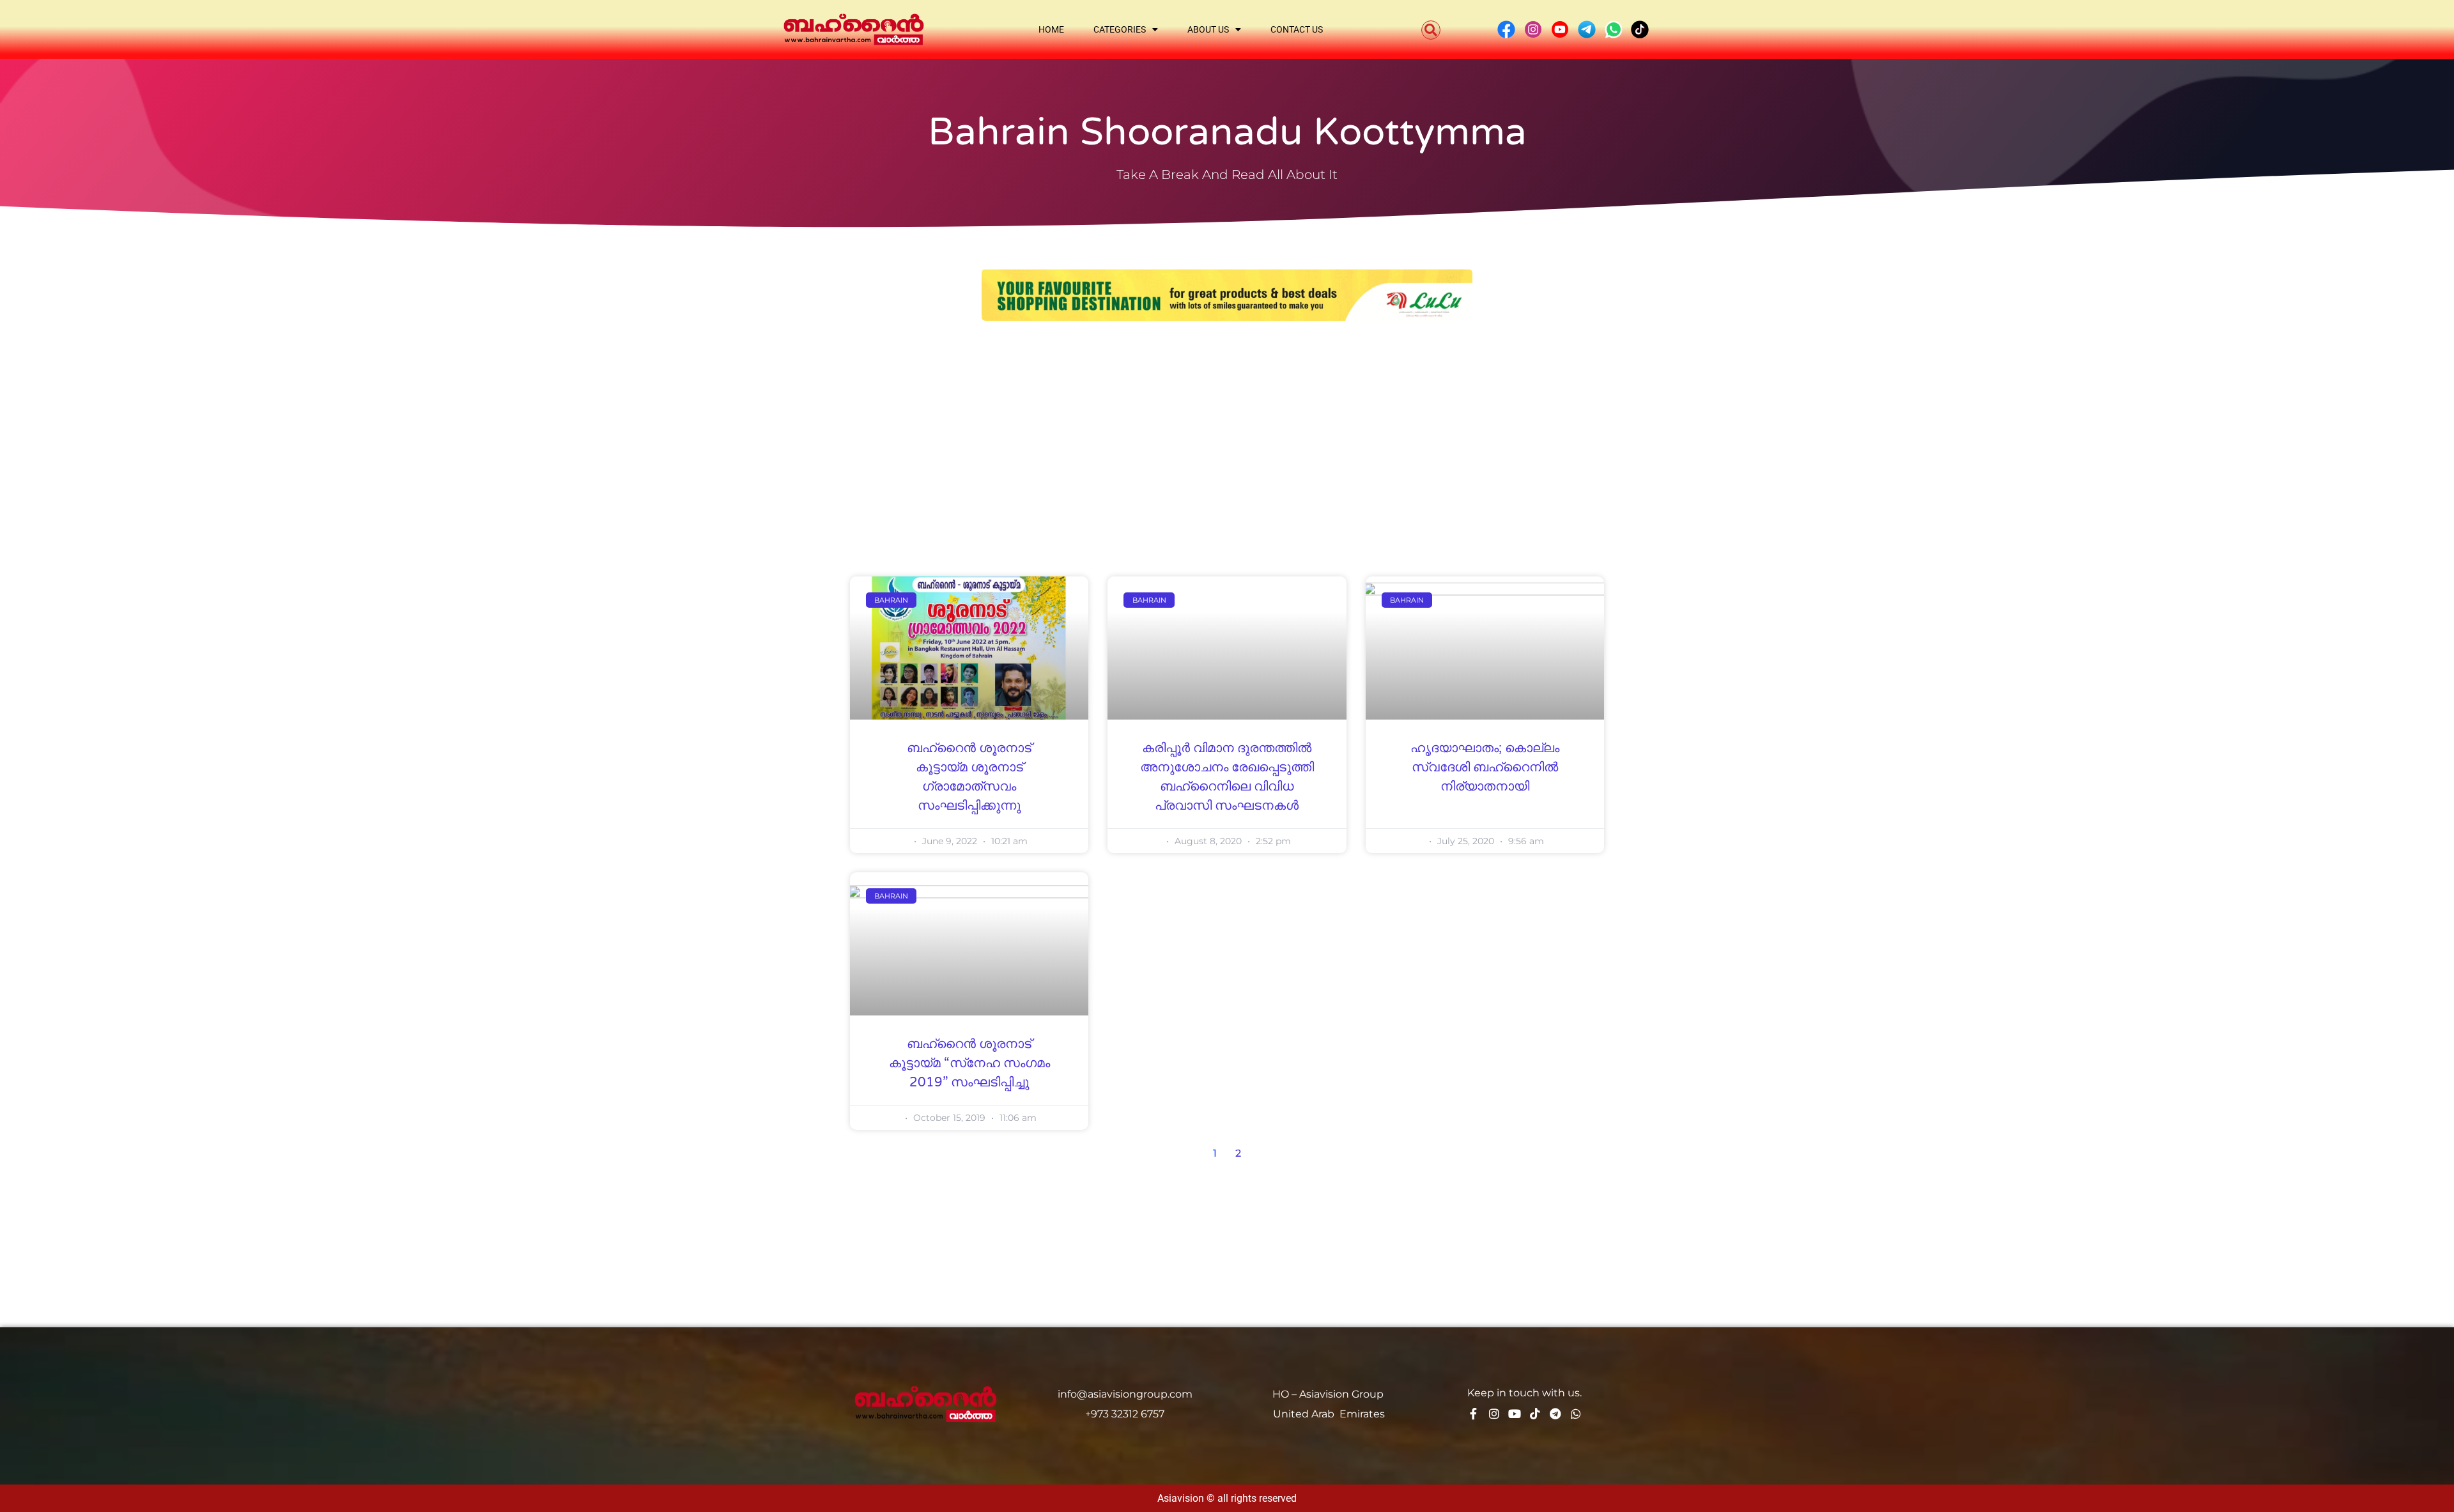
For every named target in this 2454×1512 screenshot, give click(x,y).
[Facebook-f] (1474, 1414)
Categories (1120, 29)
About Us (1208, 29)
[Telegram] (1555, 1414)
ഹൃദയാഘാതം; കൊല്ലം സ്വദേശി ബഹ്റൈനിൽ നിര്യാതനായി (1485, 768)
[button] (1431, 30)
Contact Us (1297, 29)
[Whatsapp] (1576, 1414)
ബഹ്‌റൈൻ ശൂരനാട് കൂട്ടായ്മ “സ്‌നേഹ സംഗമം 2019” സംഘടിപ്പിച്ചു (969, 1063)
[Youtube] (1515, 1414)
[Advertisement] (1227, 429)
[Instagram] (1494, 1414)
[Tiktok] (1535, 1414)
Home (1051, 29)
